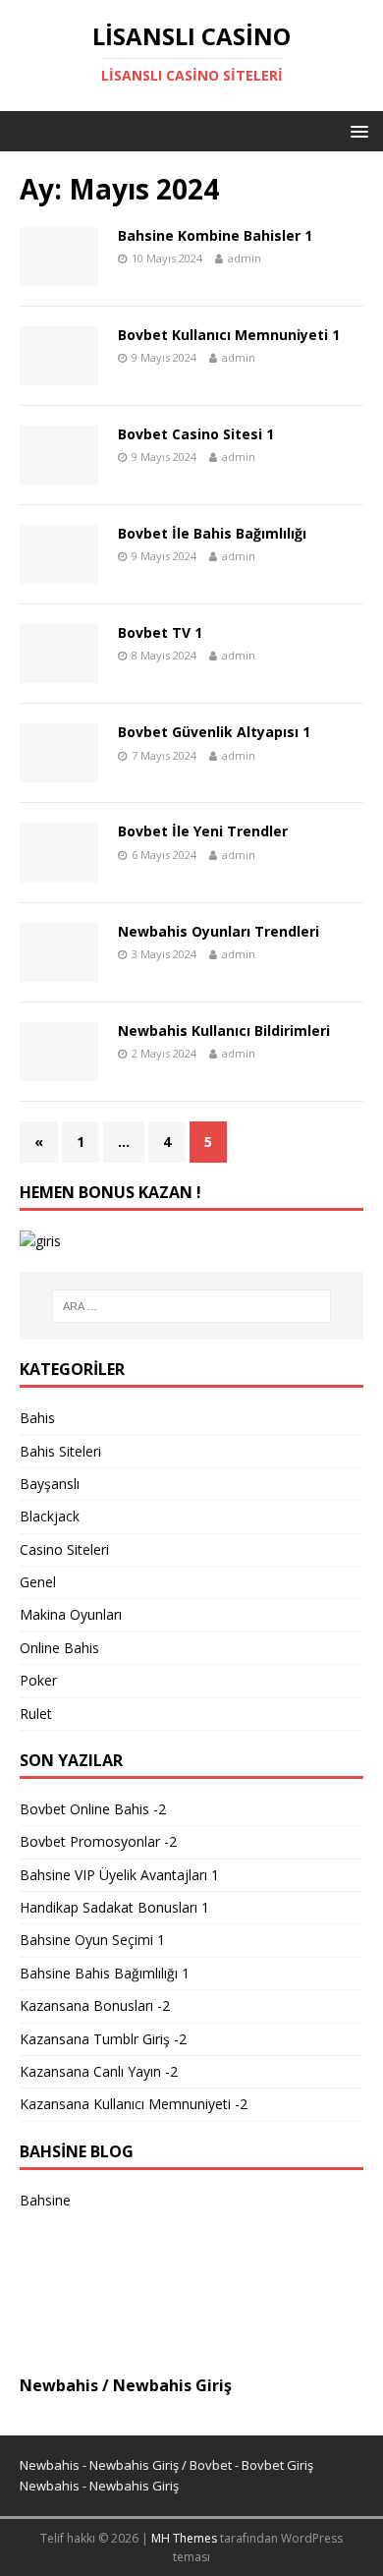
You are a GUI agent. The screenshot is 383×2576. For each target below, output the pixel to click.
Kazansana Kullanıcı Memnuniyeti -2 (134, 2104)
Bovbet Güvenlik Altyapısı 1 (214, 732)
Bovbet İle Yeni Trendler (203, 831)
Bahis (37, 1418)
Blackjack (50, 1516)
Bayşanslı (50, 1484)
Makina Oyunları (71, 1614)
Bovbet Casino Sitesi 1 (196, 434)
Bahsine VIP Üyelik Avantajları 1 (119, 1875)
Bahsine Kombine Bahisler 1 (215, 235)
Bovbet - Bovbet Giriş (251, 2465)
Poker (38, 1680)
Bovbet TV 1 (160, 632)
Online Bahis (59, 1648)
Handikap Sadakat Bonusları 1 (114, 1907)
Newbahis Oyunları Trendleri (219, 931)
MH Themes (184, 2538)
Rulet (36, 1714)
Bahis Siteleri (60, 1451)
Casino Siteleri (64, 1549)
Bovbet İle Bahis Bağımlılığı (212, 533)
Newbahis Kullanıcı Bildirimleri (224, 1030)
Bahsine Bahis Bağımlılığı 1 (105, 1973)
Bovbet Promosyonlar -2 (98, 1841)
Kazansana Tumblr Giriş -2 (103, 2039)
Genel (38, 1582)
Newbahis (59, 2385)
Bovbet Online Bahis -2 (93, 1809)
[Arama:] (192, 1306)
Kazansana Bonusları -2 (95, 2005)
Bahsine (45, 2200)
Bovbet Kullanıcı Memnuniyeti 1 (229, 335)
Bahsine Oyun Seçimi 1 (92, 1940)
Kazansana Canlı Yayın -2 (99, 2071)
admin (245, 258)
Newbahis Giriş (172, 2385)
